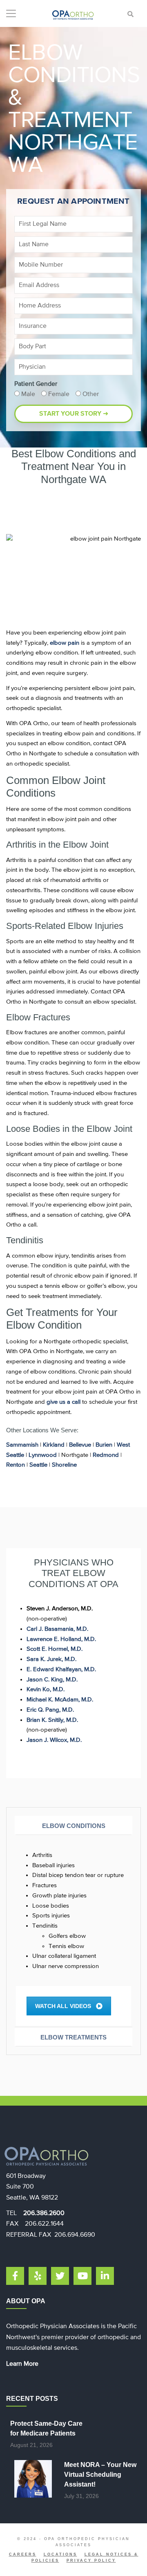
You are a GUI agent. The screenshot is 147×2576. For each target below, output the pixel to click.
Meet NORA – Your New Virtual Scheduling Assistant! (100, 2475)
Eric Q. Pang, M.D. (50, 1710)
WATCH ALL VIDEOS (63, 2006)
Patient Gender (36, 384)
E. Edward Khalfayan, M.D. (61, 1669)
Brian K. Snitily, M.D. (52, 1720)
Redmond (106, 1455)
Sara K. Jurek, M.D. (51, 1659)
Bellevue (80, 1445)
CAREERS (23, 2554)
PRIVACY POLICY (91, 2560)
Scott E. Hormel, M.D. (55, 1649)
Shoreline (64, 1465)
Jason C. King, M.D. (52, 1680)
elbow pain (65, 643)
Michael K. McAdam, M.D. (60, 1700)
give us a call (63, 1402)
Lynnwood (43, 1455)
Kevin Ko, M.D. (46, 1689)
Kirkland (54, 1445)
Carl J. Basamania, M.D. (57, 1629)
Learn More (22, 2364)
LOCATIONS (60, 2554)
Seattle (38, 1465)
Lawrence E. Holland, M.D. (61, 1639)
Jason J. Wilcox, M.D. (54, 1740)
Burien (104, 1445)
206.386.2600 (44, 2213)
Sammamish (22, 1445)
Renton (16, 1465)
